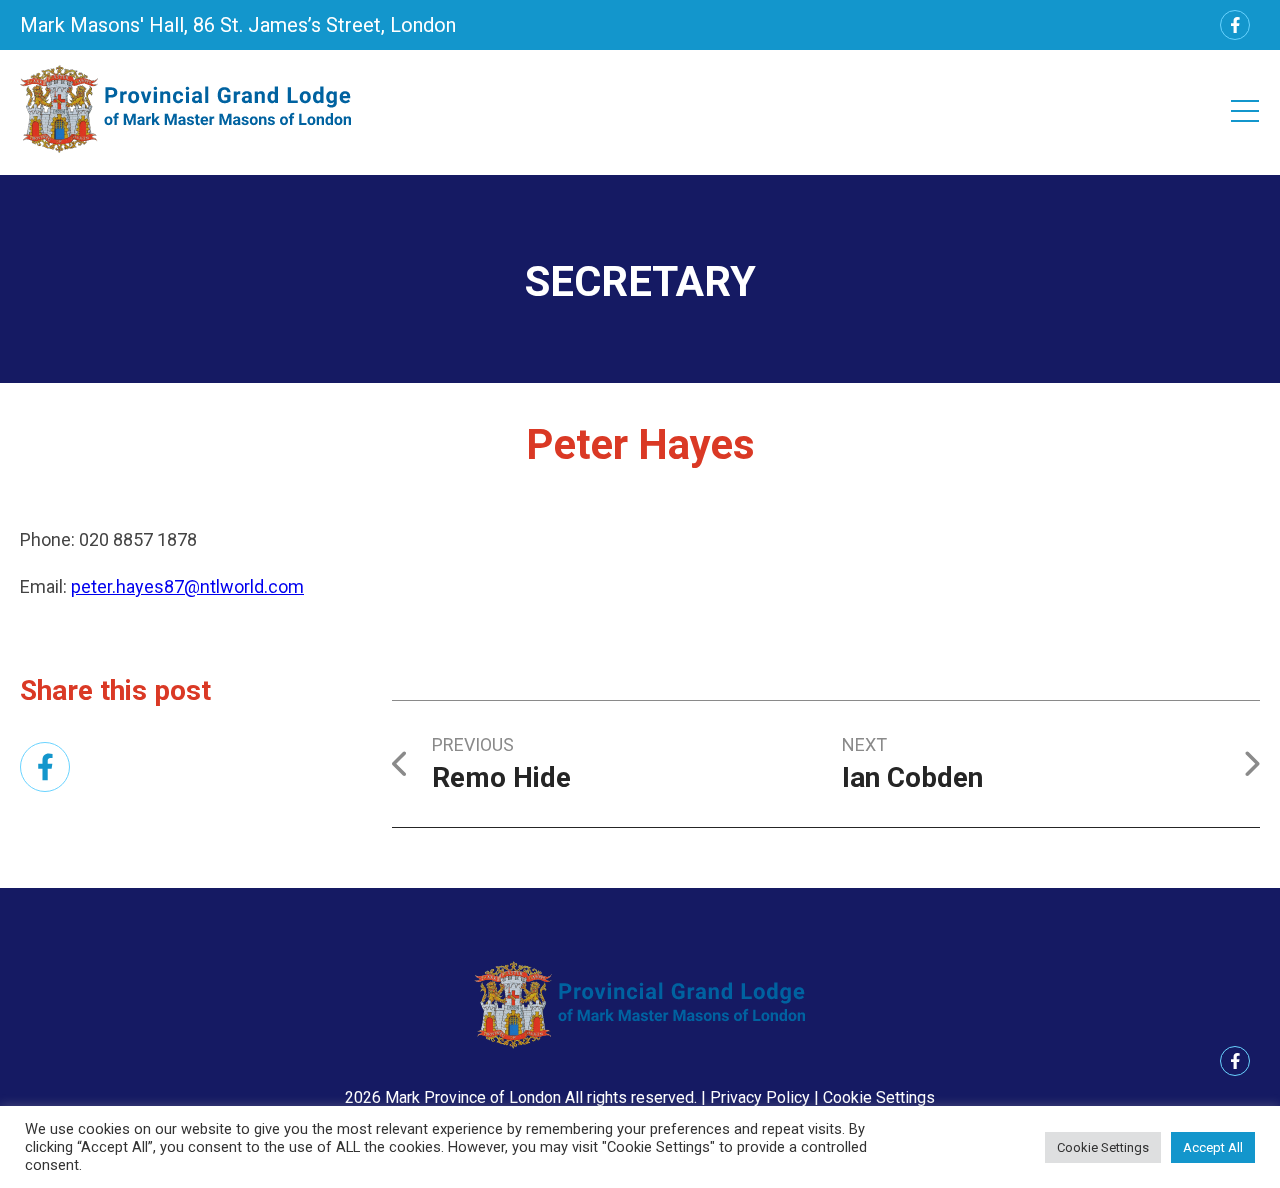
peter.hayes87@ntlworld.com (187, 586)
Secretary (640, 281)
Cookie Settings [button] (879, 1097)
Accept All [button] (1213, 1147)
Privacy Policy (760, 1097)
